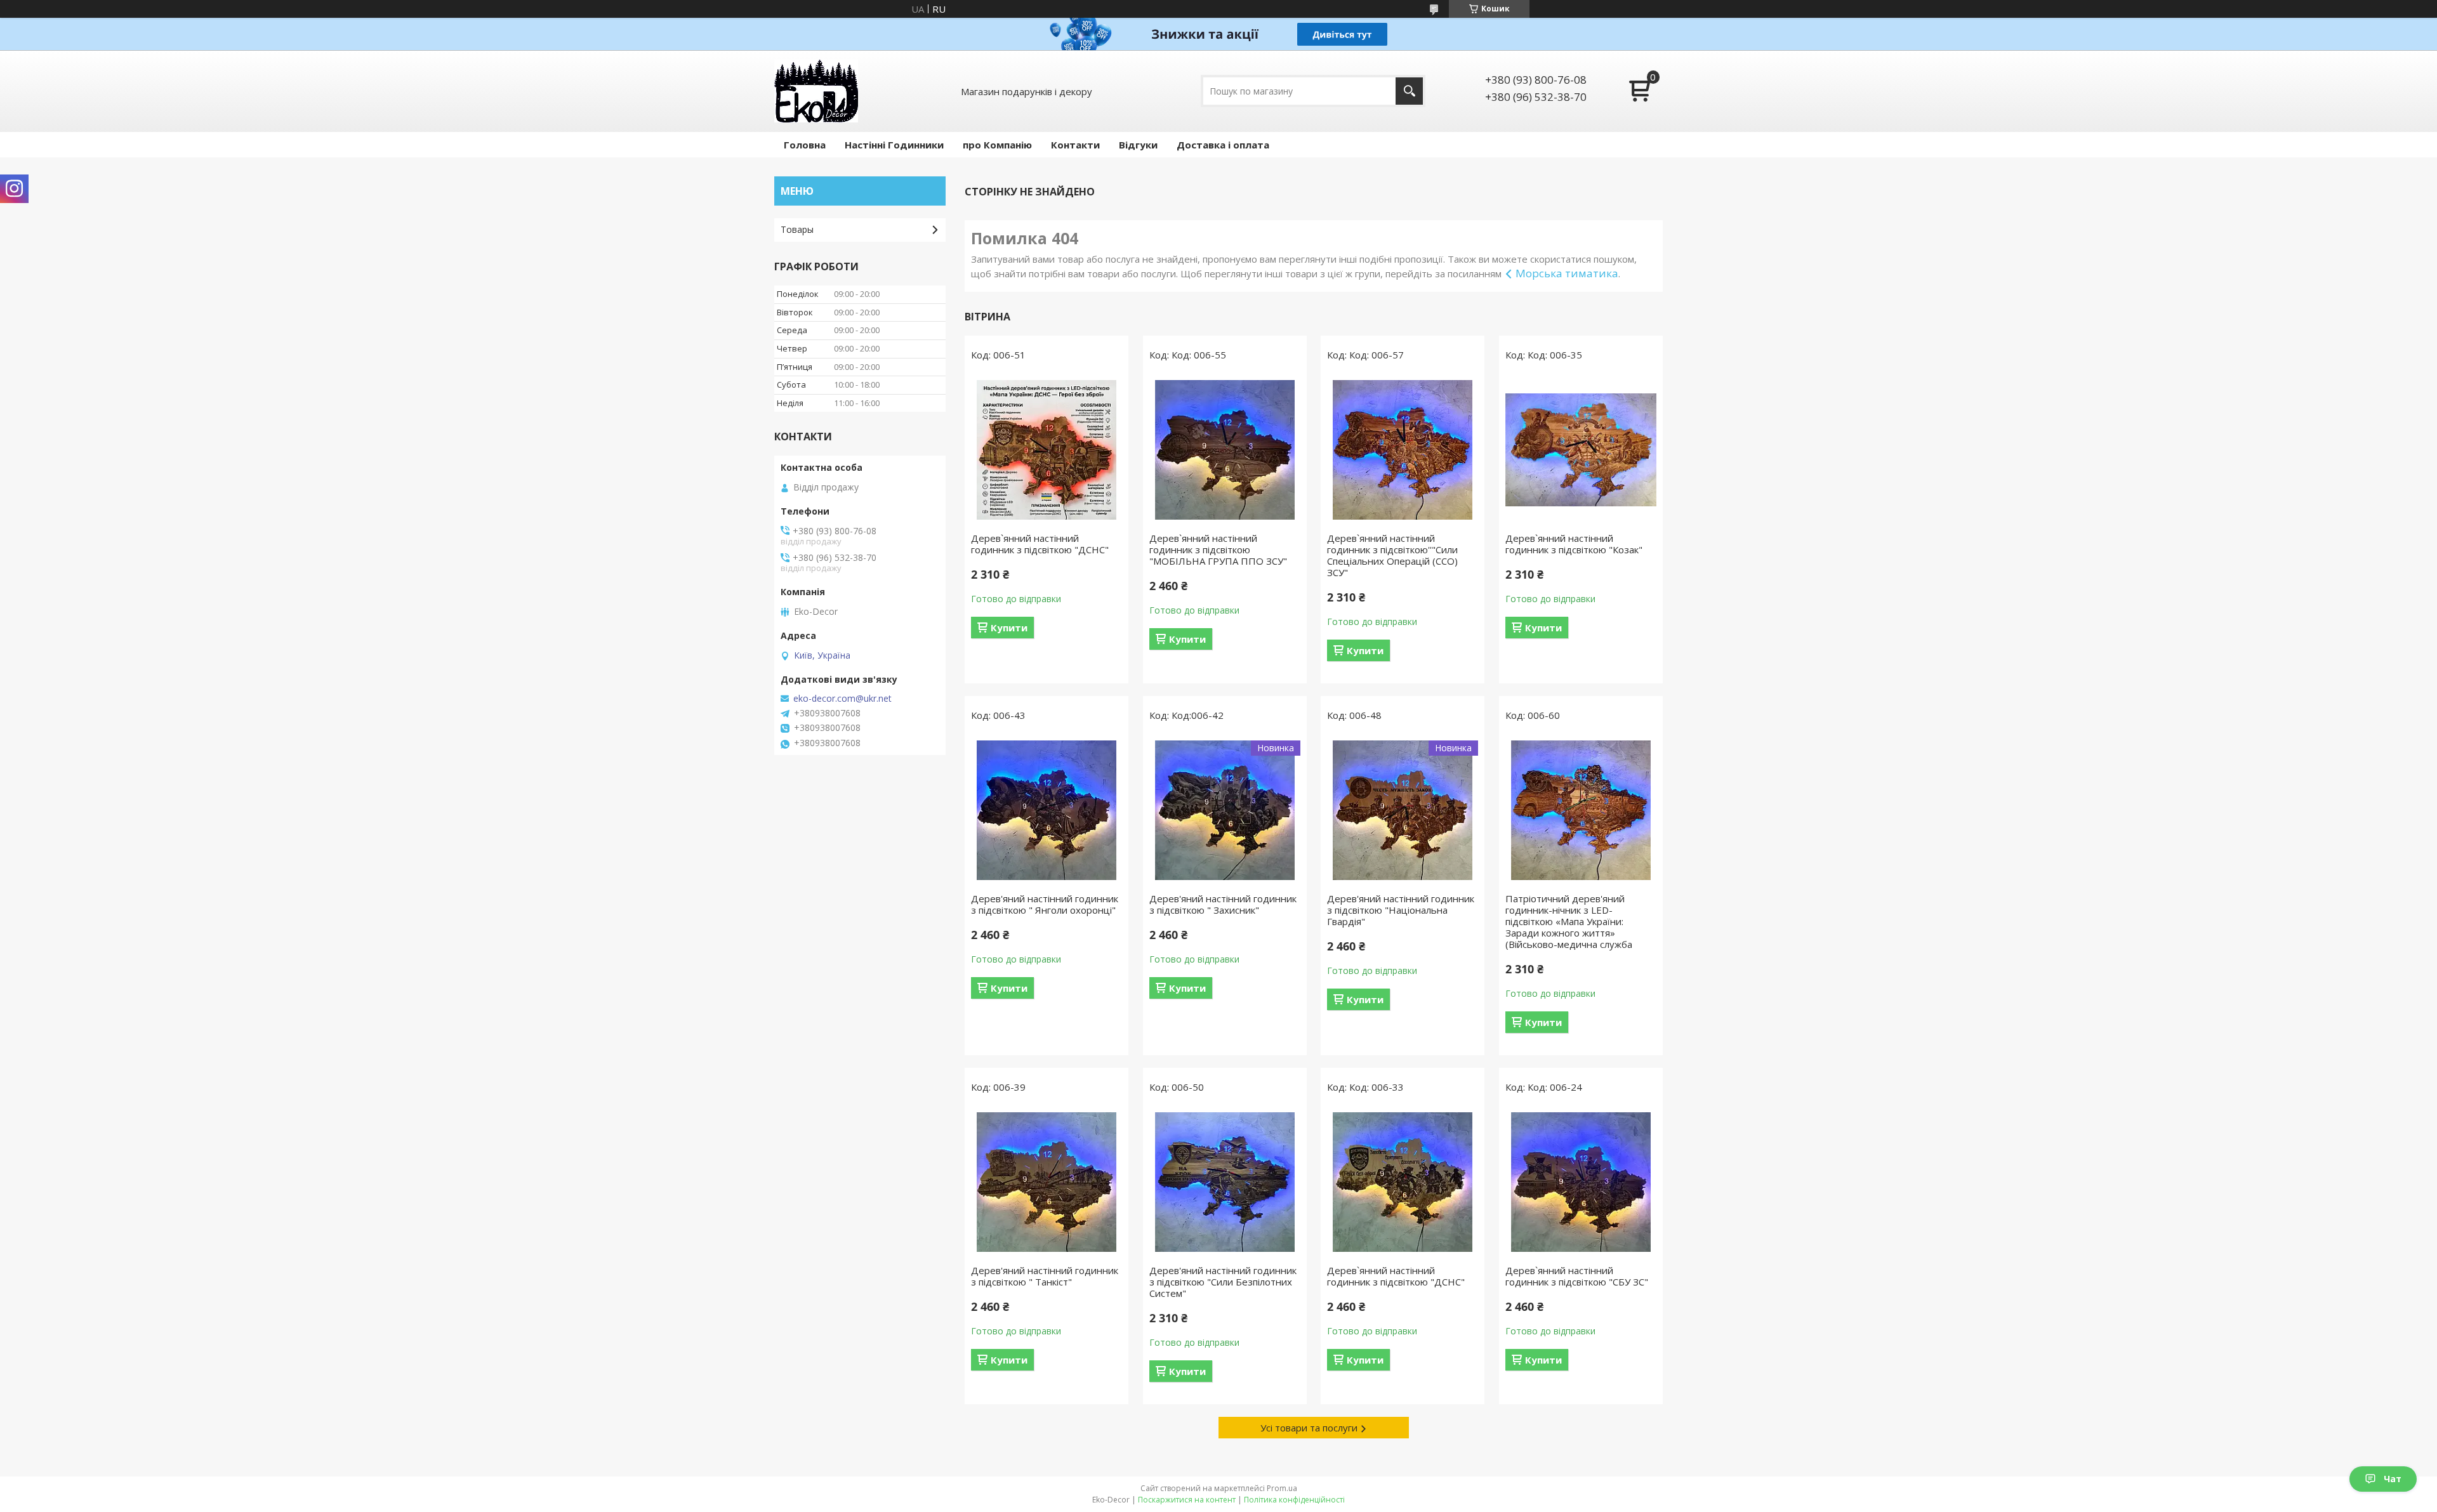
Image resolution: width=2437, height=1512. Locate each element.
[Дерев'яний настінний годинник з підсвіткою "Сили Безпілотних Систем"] (1225, 1182)
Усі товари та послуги (1309, 1428)
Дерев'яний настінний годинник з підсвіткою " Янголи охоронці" (1045, 904)
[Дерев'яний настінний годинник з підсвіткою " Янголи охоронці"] (1047, 810)
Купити (1009, 628)
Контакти (1075, 145)
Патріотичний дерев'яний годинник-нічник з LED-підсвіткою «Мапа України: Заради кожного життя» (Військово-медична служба (1569, 921)
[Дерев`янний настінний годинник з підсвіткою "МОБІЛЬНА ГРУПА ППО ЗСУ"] (1225, 450)
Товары (797, 229)
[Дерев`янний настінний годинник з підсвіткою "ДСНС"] (1047, 450)
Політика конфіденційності (1294, 1500)
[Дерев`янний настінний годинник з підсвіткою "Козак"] (1581, 450)
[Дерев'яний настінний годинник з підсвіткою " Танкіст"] (1047, 1182)
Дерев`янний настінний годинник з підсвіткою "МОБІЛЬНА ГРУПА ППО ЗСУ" (1218, 549)
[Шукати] (1409, 91)
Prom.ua (1282, 1488)
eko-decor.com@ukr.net (842, 699)
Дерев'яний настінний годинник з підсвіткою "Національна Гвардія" (1401, 910)
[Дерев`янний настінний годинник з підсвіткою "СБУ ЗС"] (1581, 1182)
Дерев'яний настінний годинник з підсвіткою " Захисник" (1223, 904)
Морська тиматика (1567, 273)
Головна (805, 145)
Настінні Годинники (894, 145)
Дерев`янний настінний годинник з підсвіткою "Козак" (1574, 544)
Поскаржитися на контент (1187, 1500)
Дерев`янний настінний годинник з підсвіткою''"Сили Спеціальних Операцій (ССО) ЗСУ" (1392, 555)
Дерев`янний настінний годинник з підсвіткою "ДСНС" (1040, 544)
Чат (2393, 1479)
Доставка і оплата (1223, 145)
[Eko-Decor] (816, 91)
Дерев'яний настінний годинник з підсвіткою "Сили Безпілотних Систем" (1223, 1282)
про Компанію (997, 145)
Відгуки (1138, 145)
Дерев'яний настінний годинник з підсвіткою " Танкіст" (1045, 1276)
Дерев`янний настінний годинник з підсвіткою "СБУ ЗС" (1577, 1276)
